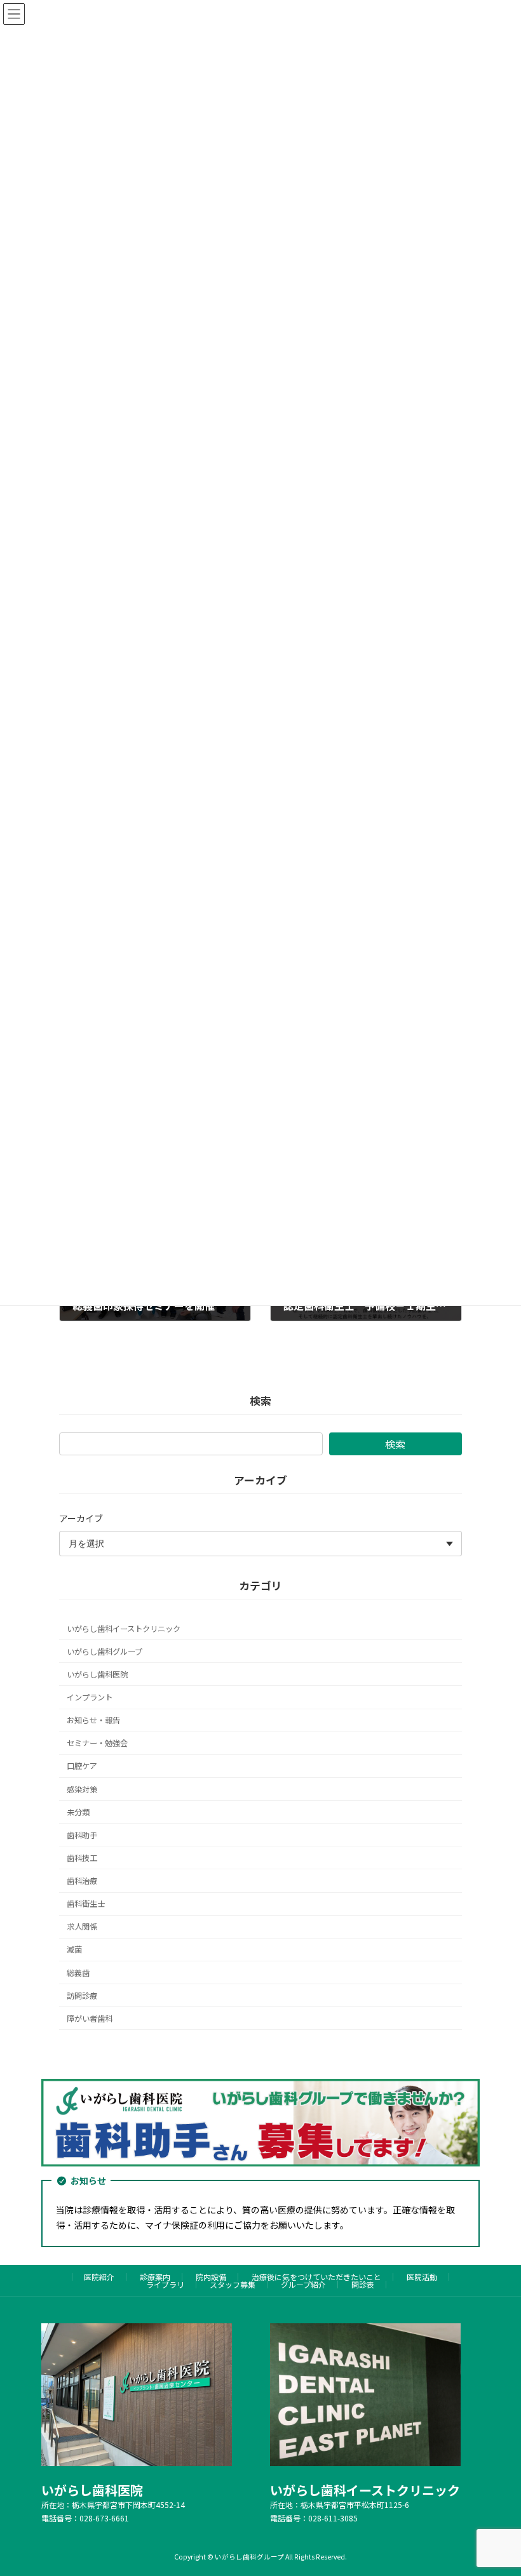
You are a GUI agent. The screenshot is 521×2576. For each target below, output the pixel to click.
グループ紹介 (303, 2284)
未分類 (78, 1812)
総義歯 (78, 1972)
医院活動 (422, 2277)
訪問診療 (82, 1995)
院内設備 (211, 2277)
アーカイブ (81, 1518)
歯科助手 (82, 1835)
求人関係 (82, 1926)
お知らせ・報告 (93, 1720)
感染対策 (82, 1789)
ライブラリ (165, 2284)
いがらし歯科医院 (97, 1674)
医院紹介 (99, 2277)
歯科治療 (82, 1881)
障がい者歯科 (90, 2019)
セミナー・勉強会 (97, 1743)
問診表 (363, 2284)
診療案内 (155, 2277)
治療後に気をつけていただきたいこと (316, 2277)
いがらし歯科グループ (105, 1652)
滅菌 (74, 1949)
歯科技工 (82, 1858)
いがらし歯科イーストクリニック (124, 1628)
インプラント (90, 1697)
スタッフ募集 (233, 2284)
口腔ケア (82, 1766)
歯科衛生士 (86, 1904)
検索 (395, 1444)
